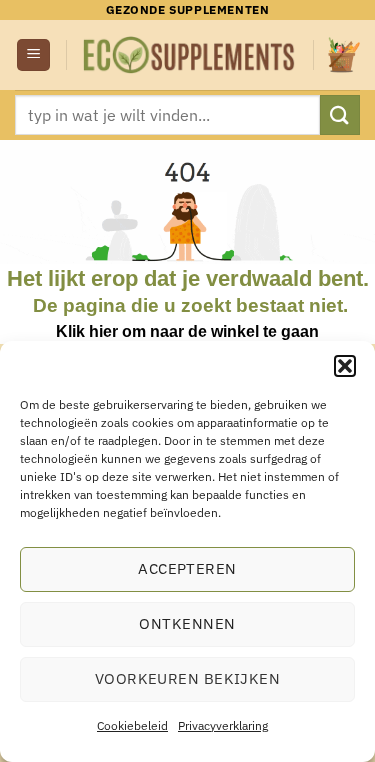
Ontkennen (187, 623)
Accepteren (187, 568)
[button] (345, 366)
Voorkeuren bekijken (188, 678)
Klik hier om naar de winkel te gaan (187, 331)
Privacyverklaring (223, 725)
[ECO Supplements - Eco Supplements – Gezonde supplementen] (190, 55)
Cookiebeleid (132, 725)
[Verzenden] (340, 114)
